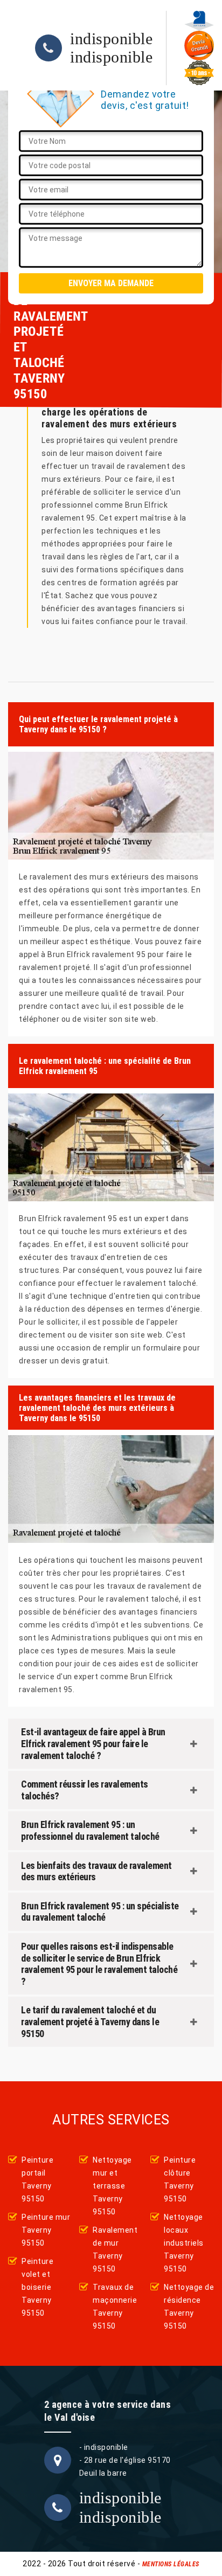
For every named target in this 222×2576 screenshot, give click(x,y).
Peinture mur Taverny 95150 (46, 2230)
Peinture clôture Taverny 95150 (180, 2179)
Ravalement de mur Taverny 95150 (115, 2249)
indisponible (111, 39)
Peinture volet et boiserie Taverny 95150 (37, 2287)
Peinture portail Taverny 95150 (37, 2179)
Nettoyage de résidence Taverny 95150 (189, 2307)
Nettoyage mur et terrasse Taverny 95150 (112, 2186)
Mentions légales (171, 2564)
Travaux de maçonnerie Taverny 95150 (115, 2307)
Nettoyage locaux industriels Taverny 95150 (184, 2243)
